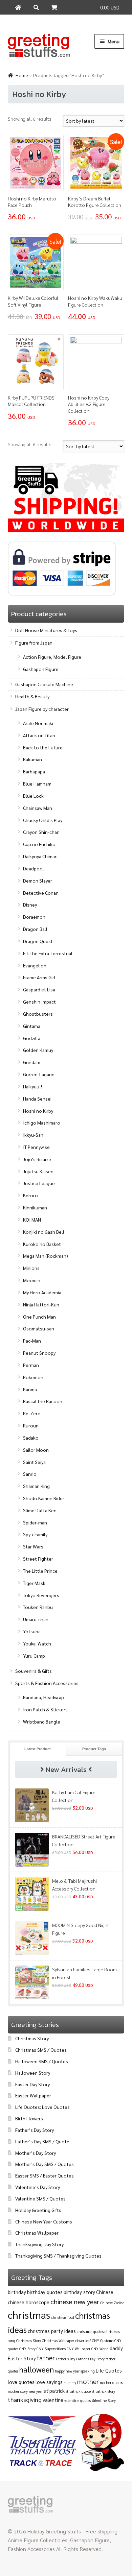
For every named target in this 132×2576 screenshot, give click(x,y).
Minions (31, 1268)
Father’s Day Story (35, 2130)
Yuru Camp (34, 1656)
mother (88, 2381)
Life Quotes (109, 2370)
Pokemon (33, 1377)
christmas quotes (90, 2331)
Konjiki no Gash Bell (44, 1232)
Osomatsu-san (39, 1328)
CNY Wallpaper (79, 2349)
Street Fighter (38, 1559)
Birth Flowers (29, 2118)
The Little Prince (40, 1571)
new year (36, 2391)
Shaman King (36, 1486)
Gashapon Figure (41, 669)
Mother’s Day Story (36, 2153)
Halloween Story (33, 2073)
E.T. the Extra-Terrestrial (48, 953)
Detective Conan (41, 893)
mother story (18, 2391)
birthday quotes (45, 2292)
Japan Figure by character (42, 709)
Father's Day (65, 2359)
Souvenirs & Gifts (34, 1671)
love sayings (49, 2382)
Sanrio (30, 1474)
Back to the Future (43, 747)
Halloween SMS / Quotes (42, 2061)
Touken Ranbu (38, 1607)
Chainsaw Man (38, 808)
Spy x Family (35, 1534)
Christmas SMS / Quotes (41, 2050)
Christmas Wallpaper (37, 2233)
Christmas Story (32, 2038)
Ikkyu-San (33, 1135)
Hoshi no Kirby (38, 1111)
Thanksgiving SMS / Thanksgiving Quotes (58, 2256)
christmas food (63, 2317)
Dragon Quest (38, 941)
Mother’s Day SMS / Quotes (45, 2164)
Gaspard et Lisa (39, 989)
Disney (30, 905)
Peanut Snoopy (39, 1353)
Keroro (30, 1195)
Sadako (31, 1438)
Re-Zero (32, 1413)
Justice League (39, 1183)
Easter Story (22, 2358)
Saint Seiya (34, 1462)
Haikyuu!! (32, 1086)
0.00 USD (110, 7)
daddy (116, 2348)
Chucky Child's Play (43, 820)
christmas (29, 2315)
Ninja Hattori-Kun (41, 1304)
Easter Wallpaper (33, 2095)
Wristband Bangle (42, 1722)
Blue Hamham (37, 784)
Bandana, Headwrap (43, 1697)
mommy (70, 2382)
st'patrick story (103, 2391)
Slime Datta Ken (40, 1510)
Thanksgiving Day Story (39, 2244)
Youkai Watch (37, 1643)
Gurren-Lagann (39, 1074)
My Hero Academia (42, 1292)
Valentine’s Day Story (38, 2187)
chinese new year (75, 2302)
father (46, 2358)
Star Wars (33, 1546)
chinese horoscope (29, 2302)
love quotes (21, 2382)
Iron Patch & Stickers (45, 1709)
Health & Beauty (32, 696)
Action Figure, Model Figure (52, 657)
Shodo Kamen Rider (44, 1498)
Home (22, 76)
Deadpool (34, 868)
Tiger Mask (34, 1583)
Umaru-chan (36, 1619)
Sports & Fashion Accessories (47, 1683)
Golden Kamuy (38, 1050)
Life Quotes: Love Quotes (42, 2107)
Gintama (32, 1026)
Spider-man (35, 1522)
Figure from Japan (34, 643)
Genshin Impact (39, 1002)
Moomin (32, 1280)
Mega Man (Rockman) (46, 1256)
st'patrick (54, 2391)
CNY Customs (103, 2341)
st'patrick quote (78, 2391)
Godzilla (32, 1038)
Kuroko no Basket (42, 1244)
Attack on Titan (39, 735)
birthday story (79, 2292)
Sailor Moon (36, 1450)
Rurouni (31, 1425)
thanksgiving (25, 2399)
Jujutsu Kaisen (38, 1171)
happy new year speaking (75, 2371)
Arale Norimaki (38, 723)
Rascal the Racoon (43, 1401)
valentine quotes (78, 2400)
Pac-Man (32, 1341)
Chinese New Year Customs (44, 2221)
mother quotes (111, 2382)
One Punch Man (39, 1317)
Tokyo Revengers (41, 1595)
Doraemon (34, 917)
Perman (31, 1365)
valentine (53, 2400)
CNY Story (27, 2349)
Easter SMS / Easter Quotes (45, 2175)
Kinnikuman (35, 1207)
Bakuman (32, 759)
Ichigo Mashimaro (42, 1123)
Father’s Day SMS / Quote (42, 2141)
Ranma (30, 1389)
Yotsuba (32, 1631)
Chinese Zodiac (112, 2303)
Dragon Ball (35, 929)
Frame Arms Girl (39, 977)
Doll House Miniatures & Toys (46, 630)
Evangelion (35, 965)
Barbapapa (34, 771)
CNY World (100, 2349)
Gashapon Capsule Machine (44, 684)
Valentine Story (104, 2400)
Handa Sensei (37, 1099)
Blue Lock (33, 796)
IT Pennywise (36, 1147)
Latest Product (38, 1749)
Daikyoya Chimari (40, 856)
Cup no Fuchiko (39, 844)
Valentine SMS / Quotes (40, 2198)
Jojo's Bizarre (37, 1159)
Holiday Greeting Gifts (38, 2210)
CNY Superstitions (51, 2349)
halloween (37, 2369)
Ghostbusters (38, 1014)
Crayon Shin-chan (41, 832)
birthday (17, 2292)
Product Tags (94, 1749)
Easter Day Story (32, 2084)
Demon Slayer (38, 881)
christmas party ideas (52, 2331)
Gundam (32, 1062)
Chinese (105, 2292)
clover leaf (83, 2341)
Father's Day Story (90, 2359)
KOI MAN (32, 1220)
